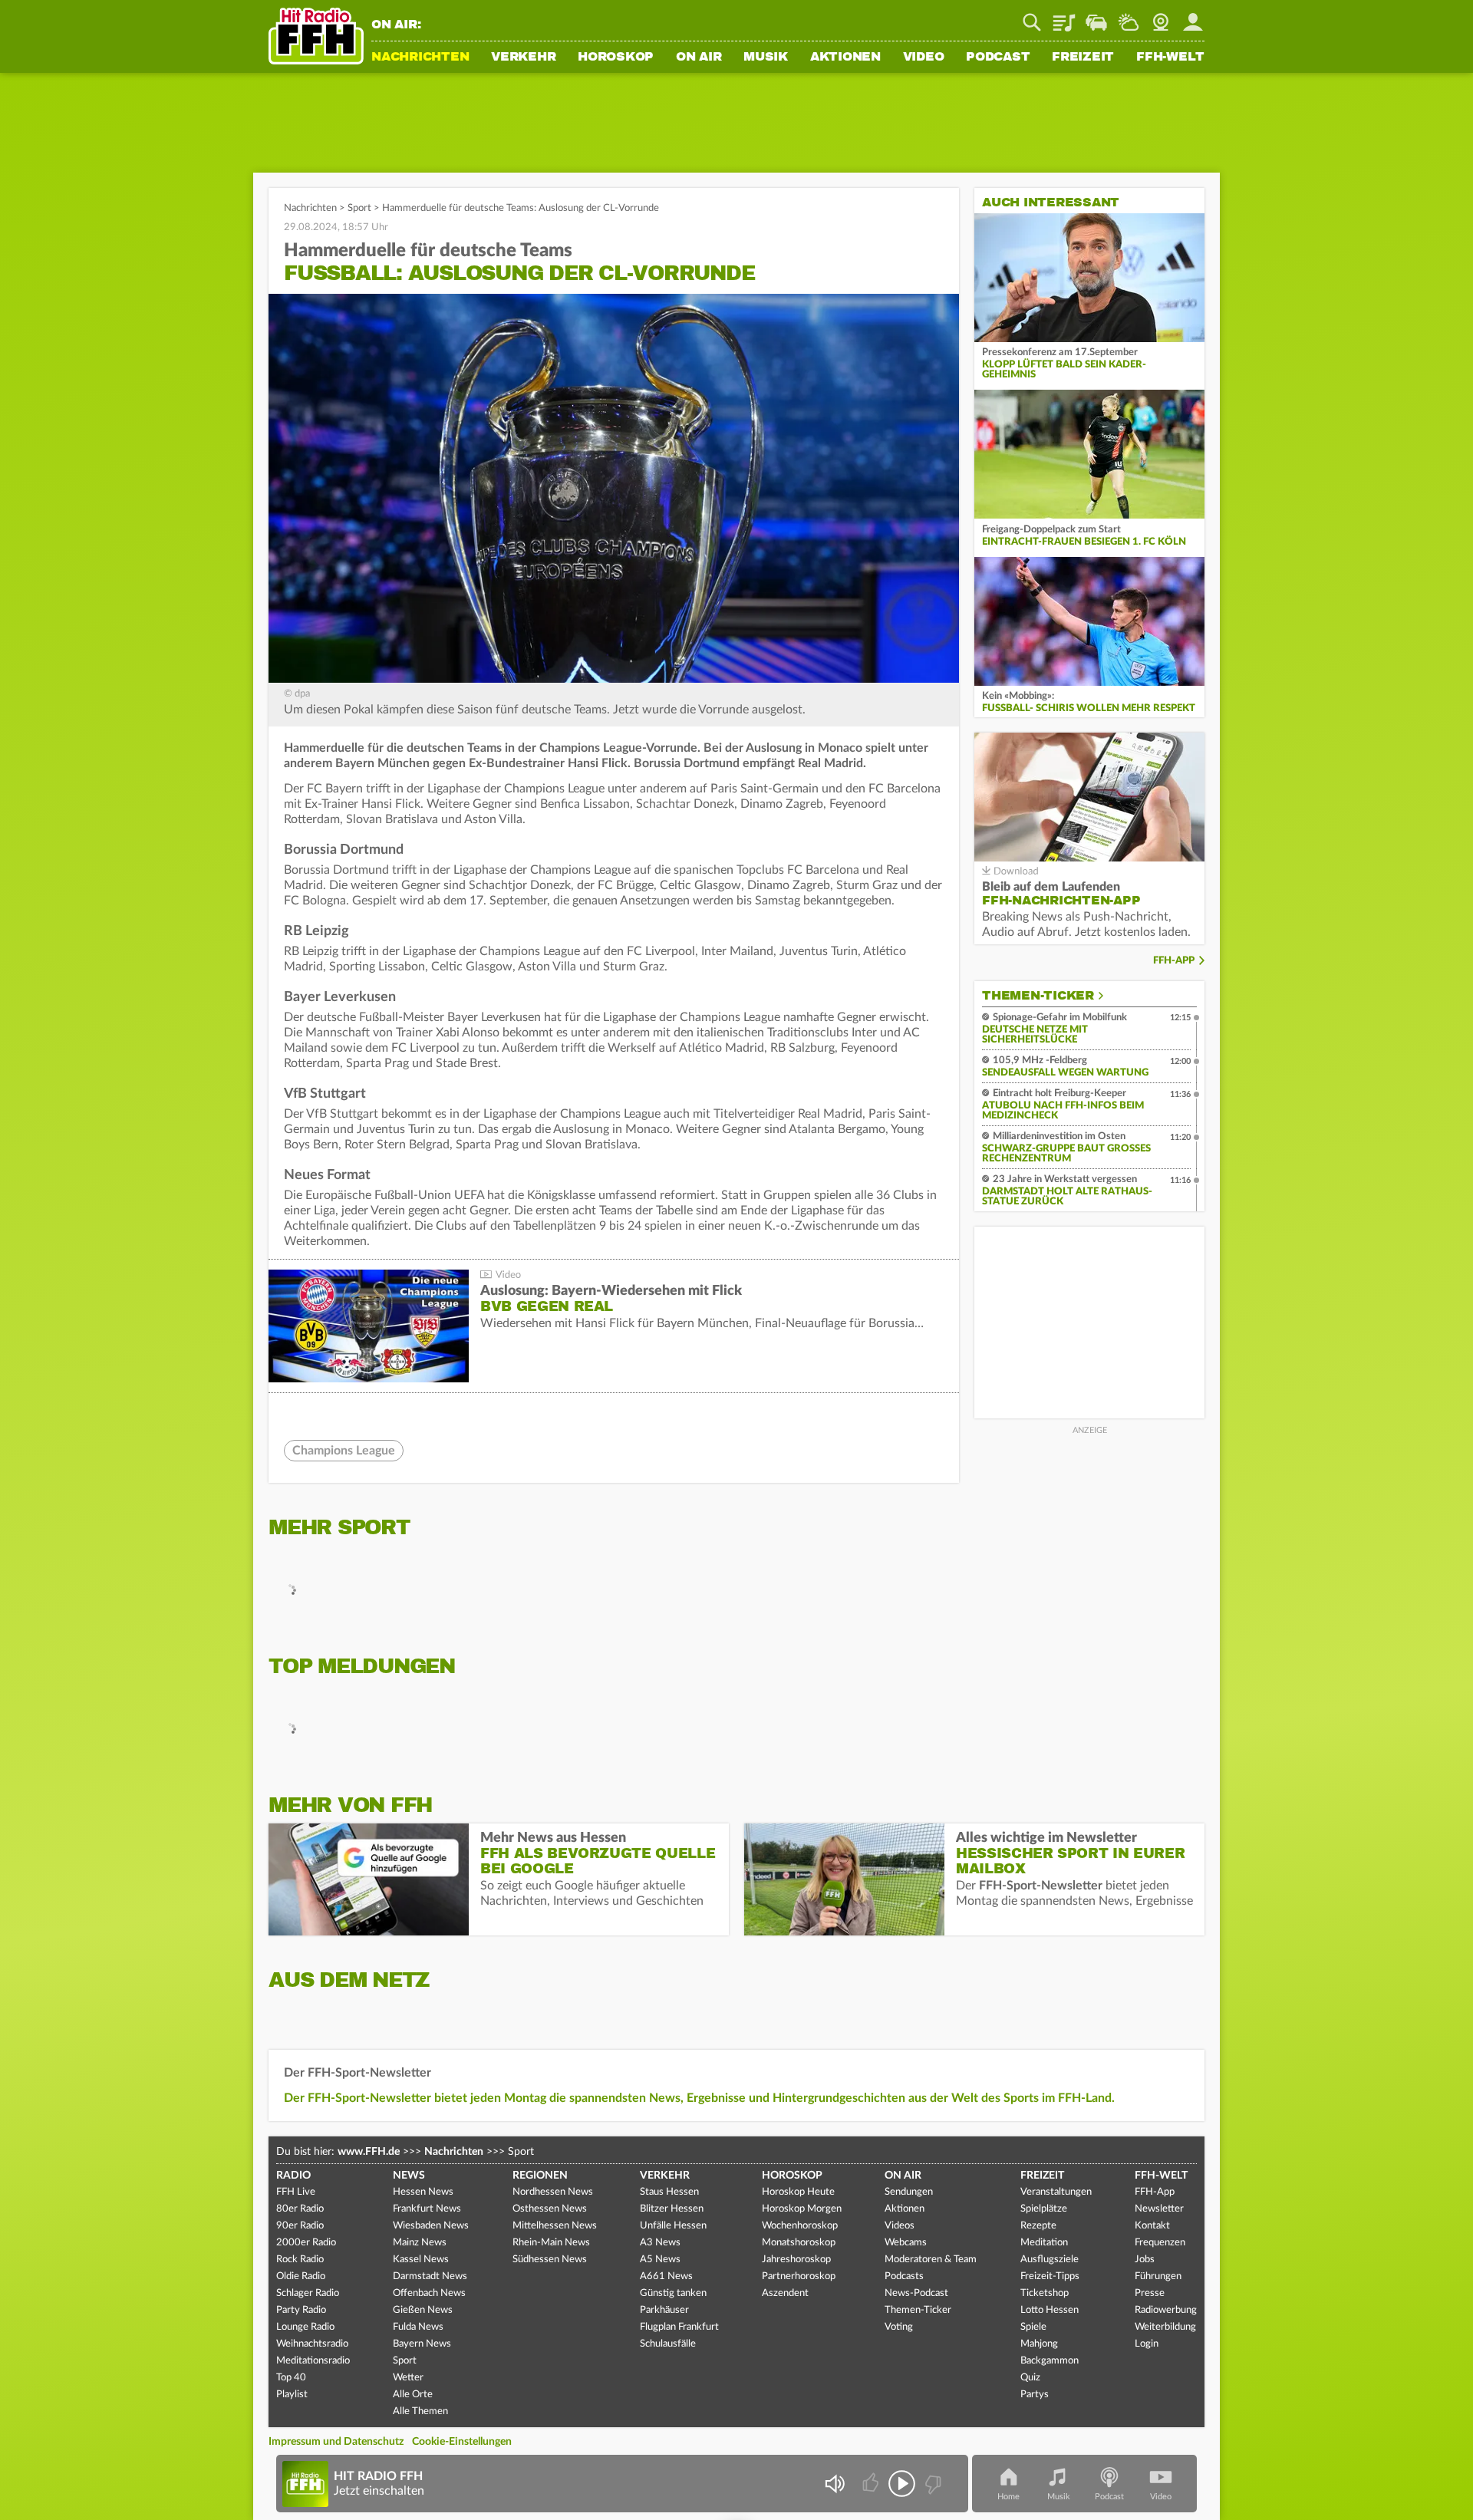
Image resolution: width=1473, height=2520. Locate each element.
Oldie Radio (301, 2276)
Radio (293, 2176)
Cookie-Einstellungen (462, 2442)
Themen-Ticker (1038, 996)
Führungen (1158, 2276)
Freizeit (1083, 58)
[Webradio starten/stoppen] (902, 2484)
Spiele (1033, 2327)
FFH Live (296, 2192)
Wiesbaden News (431, 2226)
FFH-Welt (1170, 58)
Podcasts (904, 2276)
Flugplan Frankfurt (679, 2327)
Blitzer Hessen (672, 2209)
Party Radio (301, 2310)
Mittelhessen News (555, 2226)
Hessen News (423, 2192)
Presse (1150, 2293)
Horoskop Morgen (802, 2209)
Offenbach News (429, 2293)
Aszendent (785, 2293)
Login (1147, 2344)
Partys (1035, 2395)
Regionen (540, 2176)
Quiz (1030, 2378)
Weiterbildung (1165, 2327)
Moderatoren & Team (931, 2260)
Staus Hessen (669, 2192)
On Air (699, 58)
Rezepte (1038, 2226)
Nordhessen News (553, 2192)
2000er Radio (306, 2243)
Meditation (1044, 2243)
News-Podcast (916, 2293)
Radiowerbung (1166, 2310)
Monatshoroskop (799, 2243)
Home (1008, 2497)
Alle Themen (420, 2411)
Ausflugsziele (1050, 2260)
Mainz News (420, 2243)
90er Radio (300, 2226)
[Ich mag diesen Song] (872, 2484)
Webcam (1161, 17)
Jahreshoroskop (796, 2260)
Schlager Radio (308, 2293)
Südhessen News (550, 2260)
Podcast (998, 58)
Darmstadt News (430, 2276)
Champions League (344, 1451)
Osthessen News (550, 2209)
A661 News (666, 2276)
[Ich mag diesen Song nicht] (932, 2484)
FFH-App (1174, 961)
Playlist (1064, 17)
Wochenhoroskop (800, 2226)
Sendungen (909, 2192)
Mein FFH (1193, 17)
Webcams (906, 2243)
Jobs (1145, 2260)
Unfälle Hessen (673, 2226)
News (409, 2176)
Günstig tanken (673, 2293)
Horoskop (616, 58)
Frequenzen (1160, 2243)
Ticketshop (1045, 2293)
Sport (359, 208)
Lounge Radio (305, 2327)
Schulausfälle (668, 2344)
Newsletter (1159, 2209)
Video (924, 58)
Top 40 (291, 2378)
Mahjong (1039, 2344)
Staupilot (1096, 17)
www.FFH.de (369, 2152)
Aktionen (845, 58)
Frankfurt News (427, 2209)
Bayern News (422, 2344)
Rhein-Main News (551, 2243)
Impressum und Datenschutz (336, 2442)
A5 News (660, 2260)
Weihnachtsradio (312, 2344)
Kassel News (421, 2260)
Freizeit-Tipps (1050, 2276)
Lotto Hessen (1050, 2310)
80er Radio (300, 2209)
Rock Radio (300, 2260)
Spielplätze (1044, 2209)
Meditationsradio (313, 2361)
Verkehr (523, 58)
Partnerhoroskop (799, 2276)
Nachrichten (420, 58)
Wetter (1129, 17)
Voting (899, 2327)
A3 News (660, 2243)
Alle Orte (413, 2395)
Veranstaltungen (1056, 2192)
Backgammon (1050, 2361)
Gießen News (423, 2310)
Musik (766, 58)
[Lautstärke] (834, 2484)
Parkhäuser (664, 2310)
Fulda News (418, 2327)
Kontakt (1152, 2226)
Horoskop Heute (798, 2192)
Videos (900, 2226)
